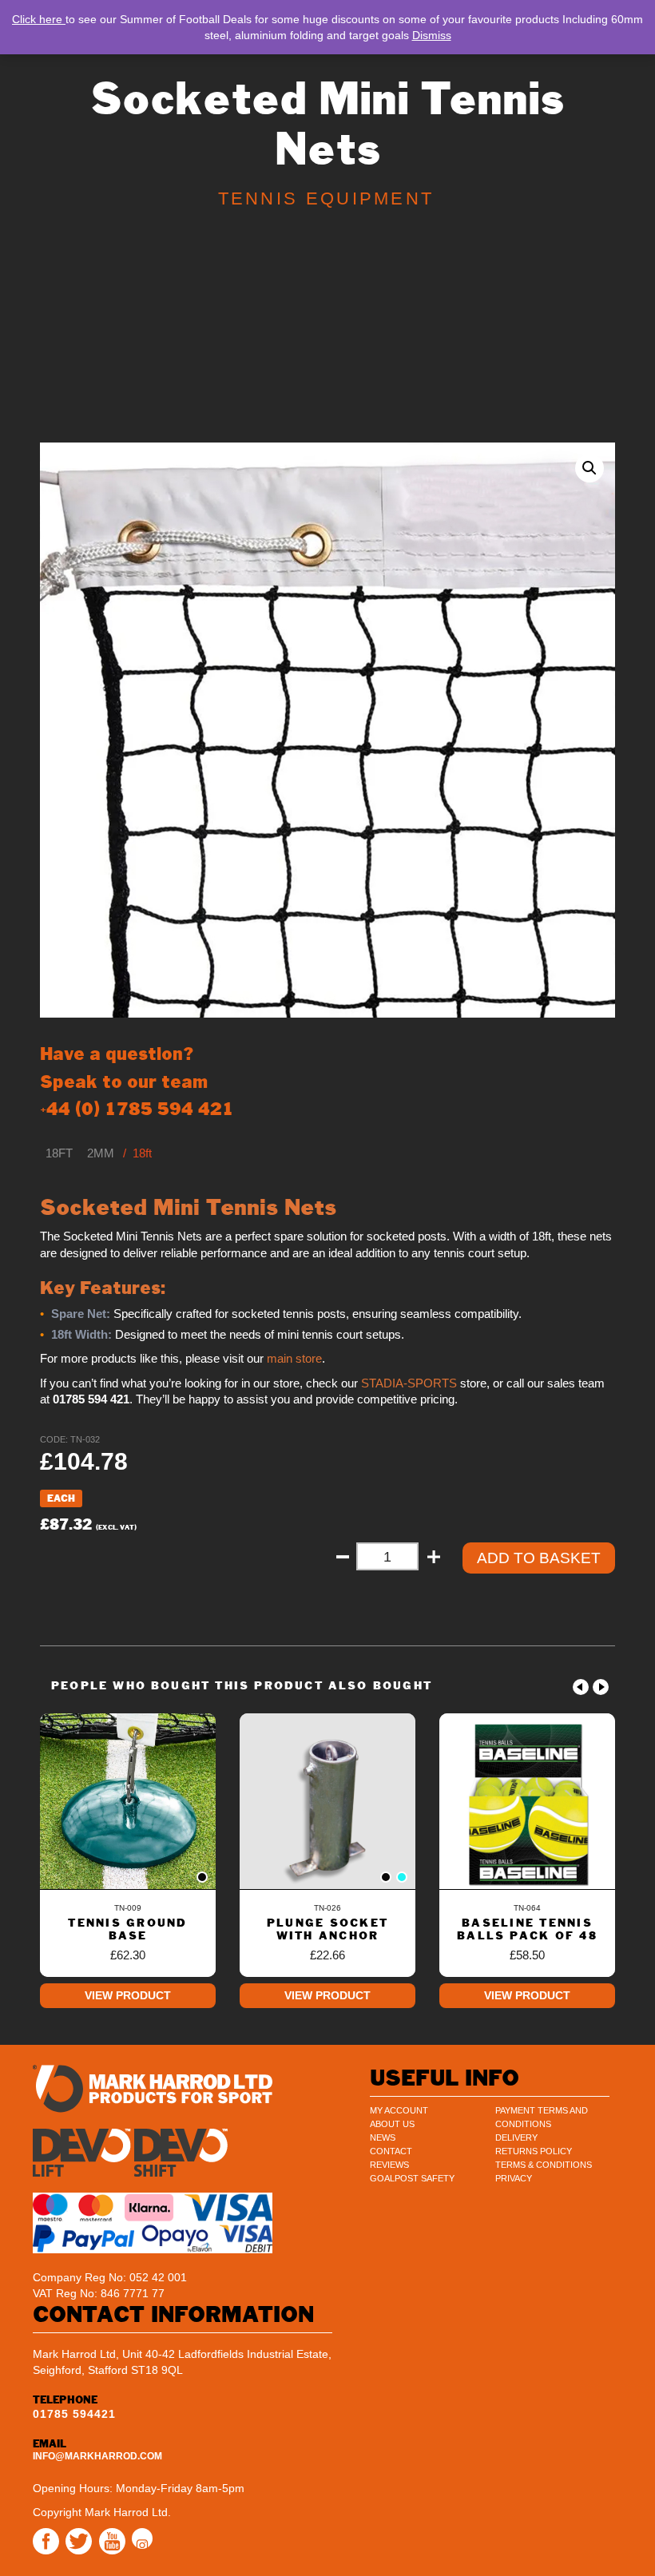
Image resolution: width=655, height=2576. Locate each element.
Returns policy (534, 2151)
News (383, 2137)
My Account (399, 2110)
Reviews (389, 2165)
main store (294, 1359)
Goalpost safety (412, 2178)
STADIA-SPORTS (409, 1383)
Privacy (514, 2178)
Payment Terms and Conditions (542, 2117)
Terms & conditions (544, 2165)
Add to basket (539, 1558)
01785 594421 (74, 2414)
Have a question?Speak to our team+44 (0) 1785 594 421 (137, 1081)
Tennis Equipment (326, 198)
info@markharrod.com (97, 2456)
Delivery (516, 2137)
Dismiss (432, 35)
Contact (391, 2151)
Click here (39, 19)
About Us (392, 2124)
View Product (128, 1995)
